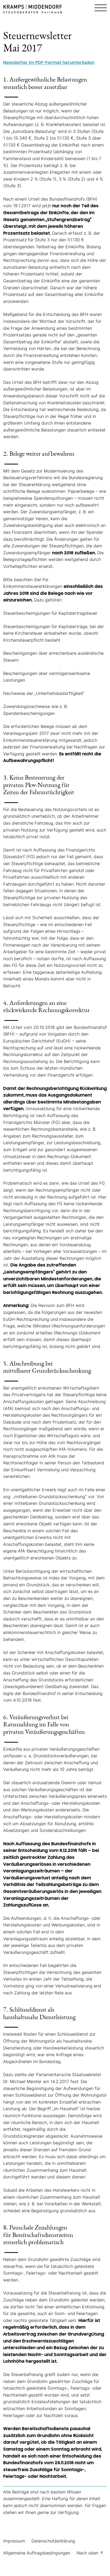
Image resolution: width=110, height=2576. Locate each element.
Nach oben (90, 2553)
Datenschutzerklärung (53, 2541)
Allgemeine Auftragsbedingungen (37, 2553)
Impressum (14, 2541)
